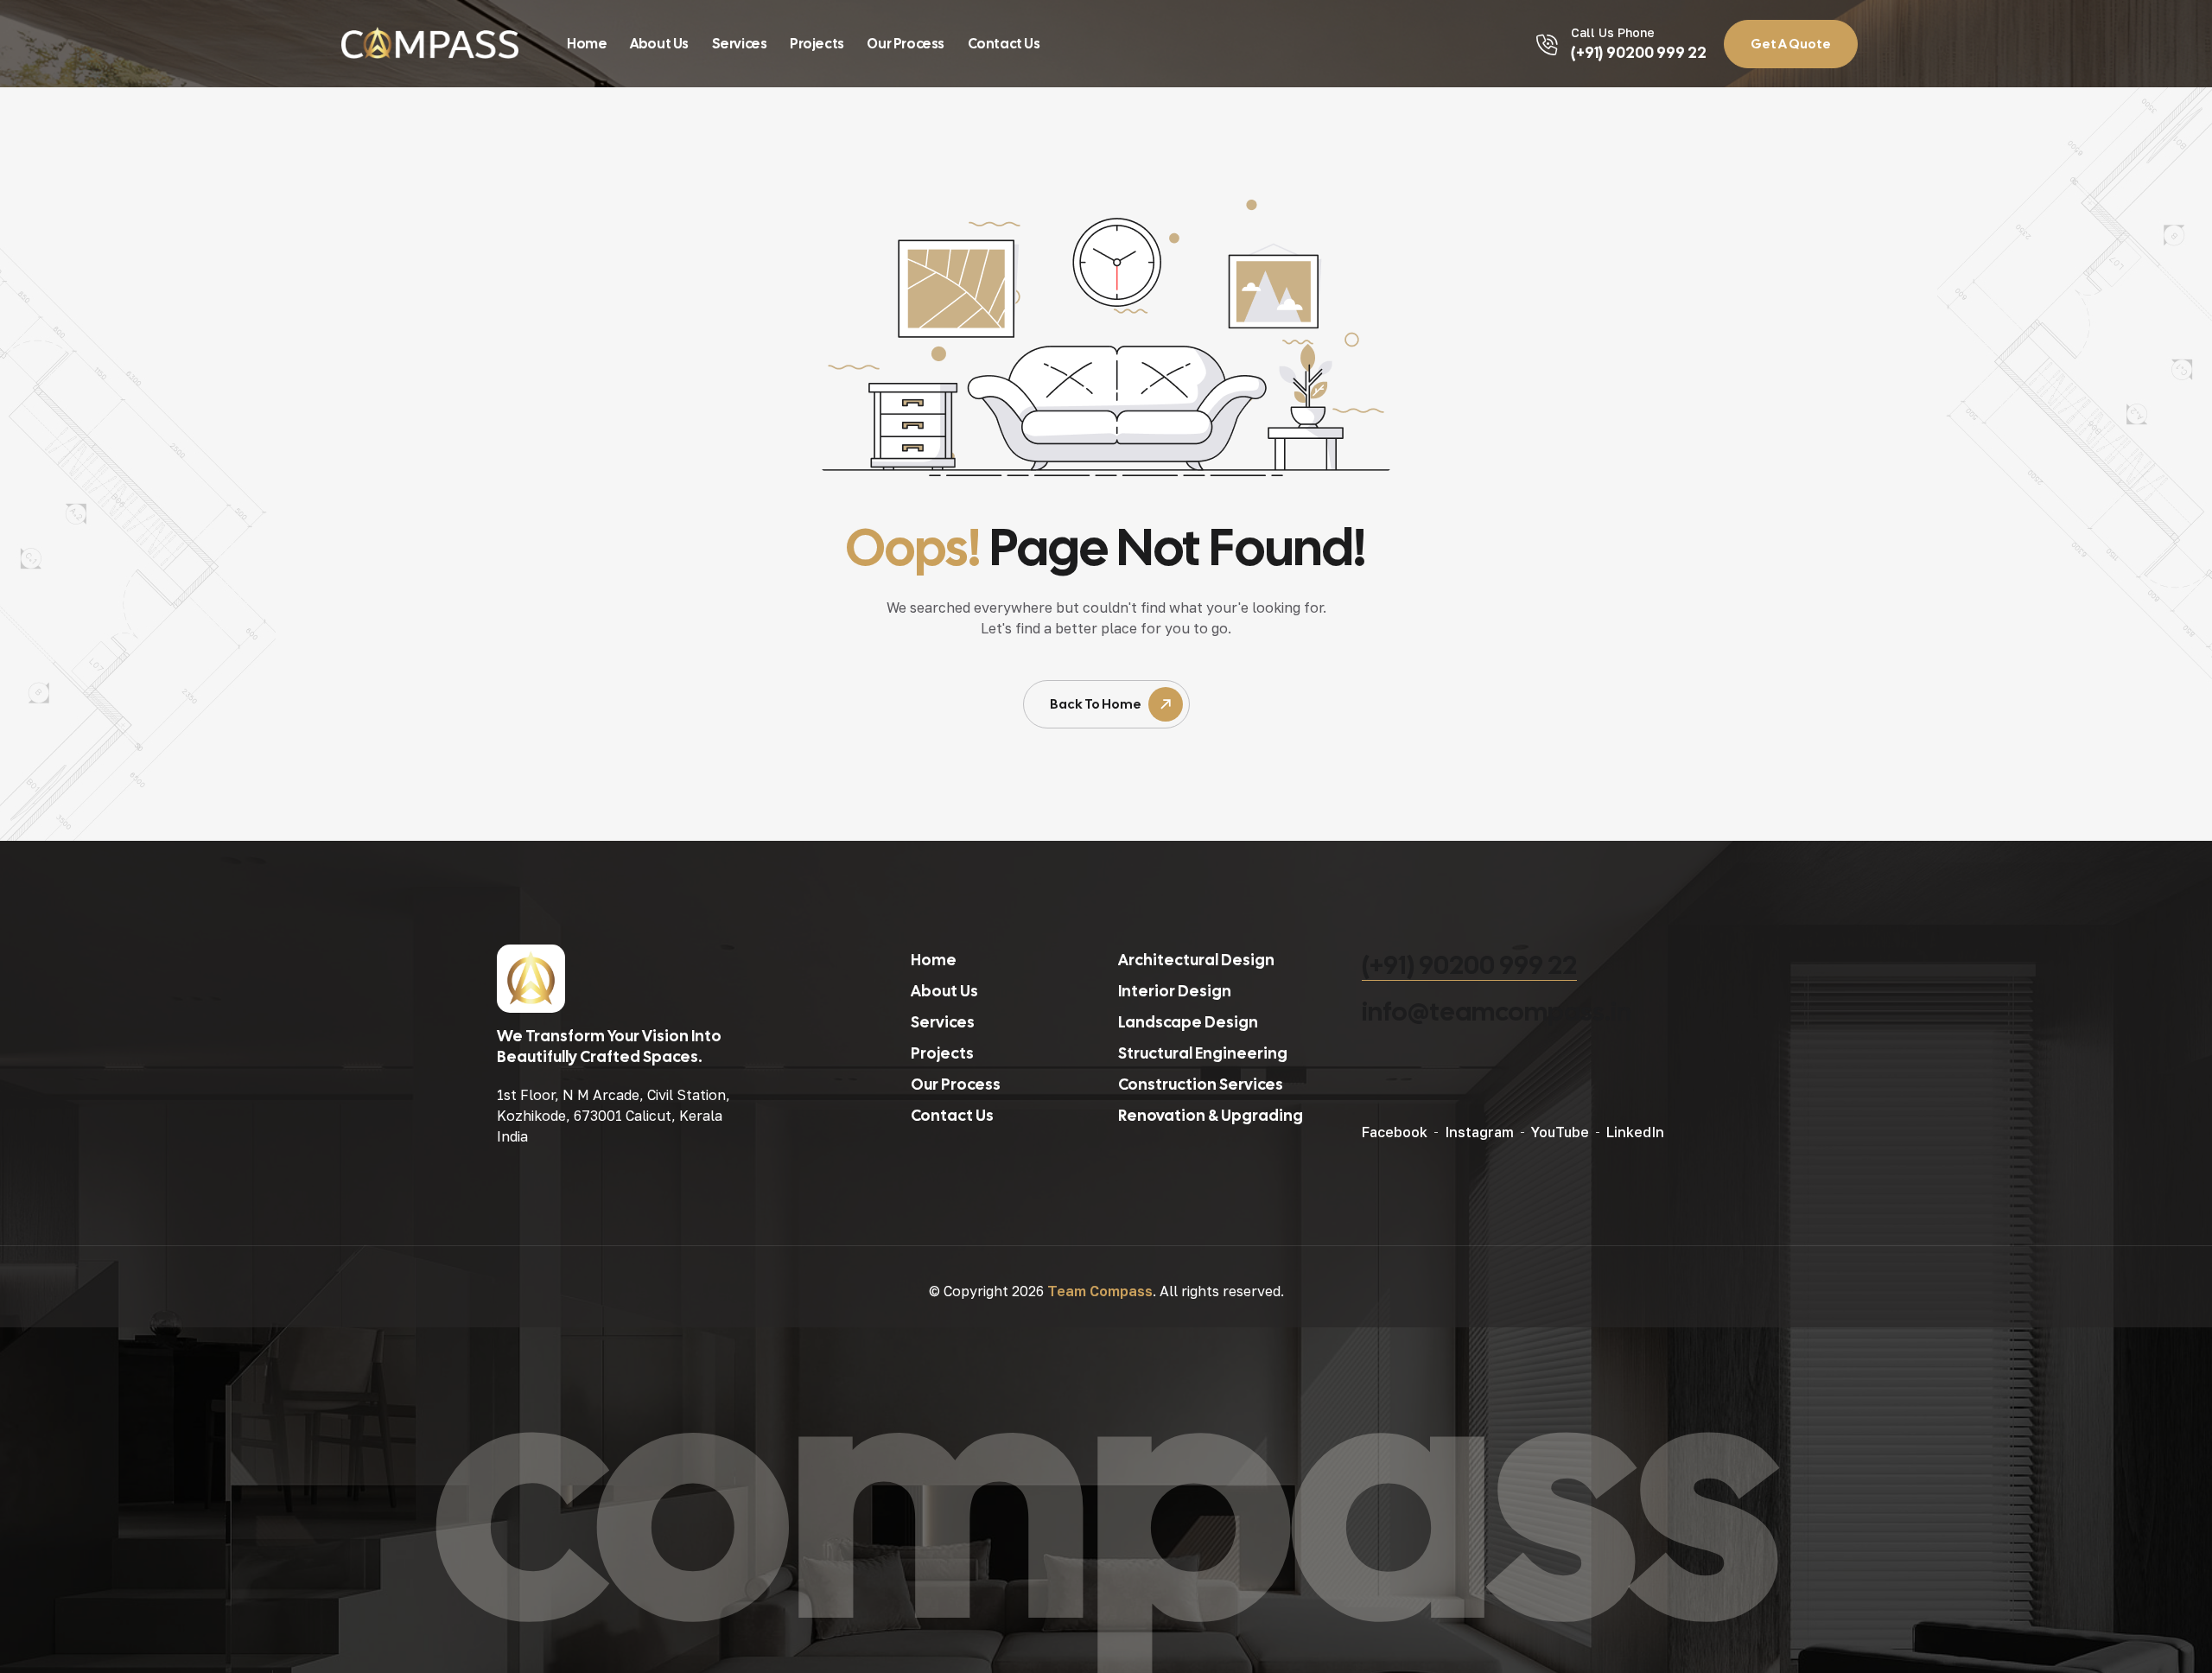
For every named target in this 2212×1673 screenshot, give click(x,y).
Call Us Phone (1613, 32)
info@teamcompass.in (1497, 1011)
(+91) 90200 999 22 (1469, 965)
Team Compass (1100, 1291)
